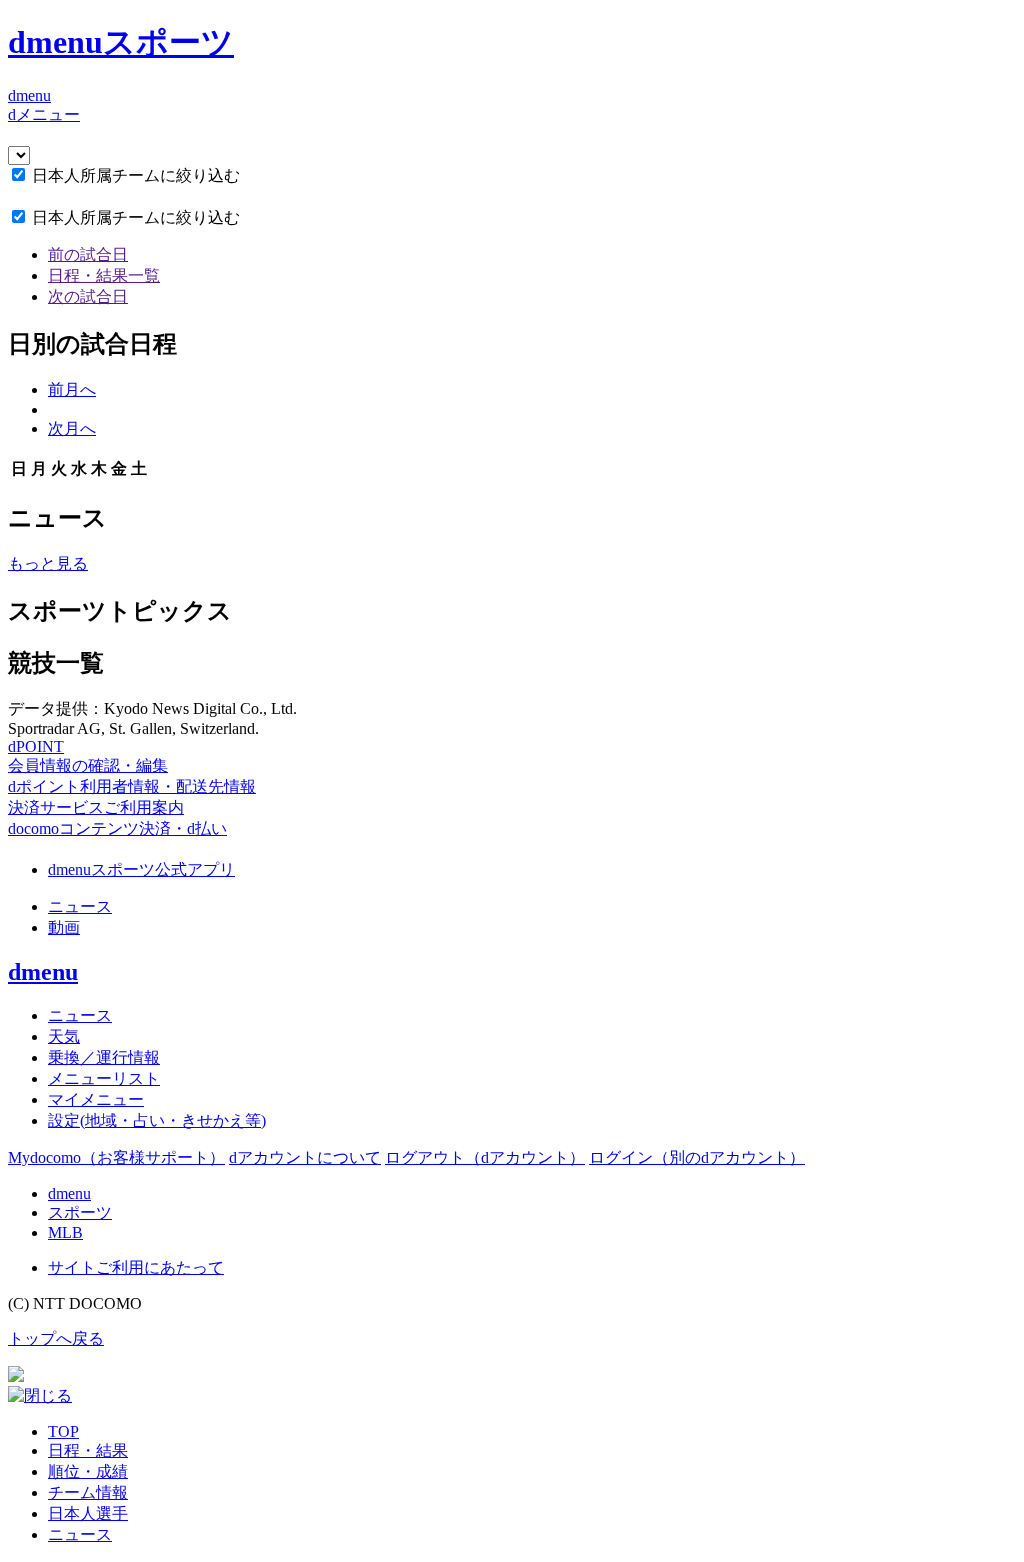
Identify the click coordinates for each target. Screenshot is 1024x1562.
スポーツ (80, 1212)
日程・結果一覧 (104, 275)
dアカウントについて (305, 1157)
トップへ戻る (56, 1338)
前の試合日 (88, 254)
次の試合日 (88, 296)
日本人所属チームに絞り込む (136, 175)
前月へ (72, 389)
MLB (65, 1232)
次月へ (72, 428)
